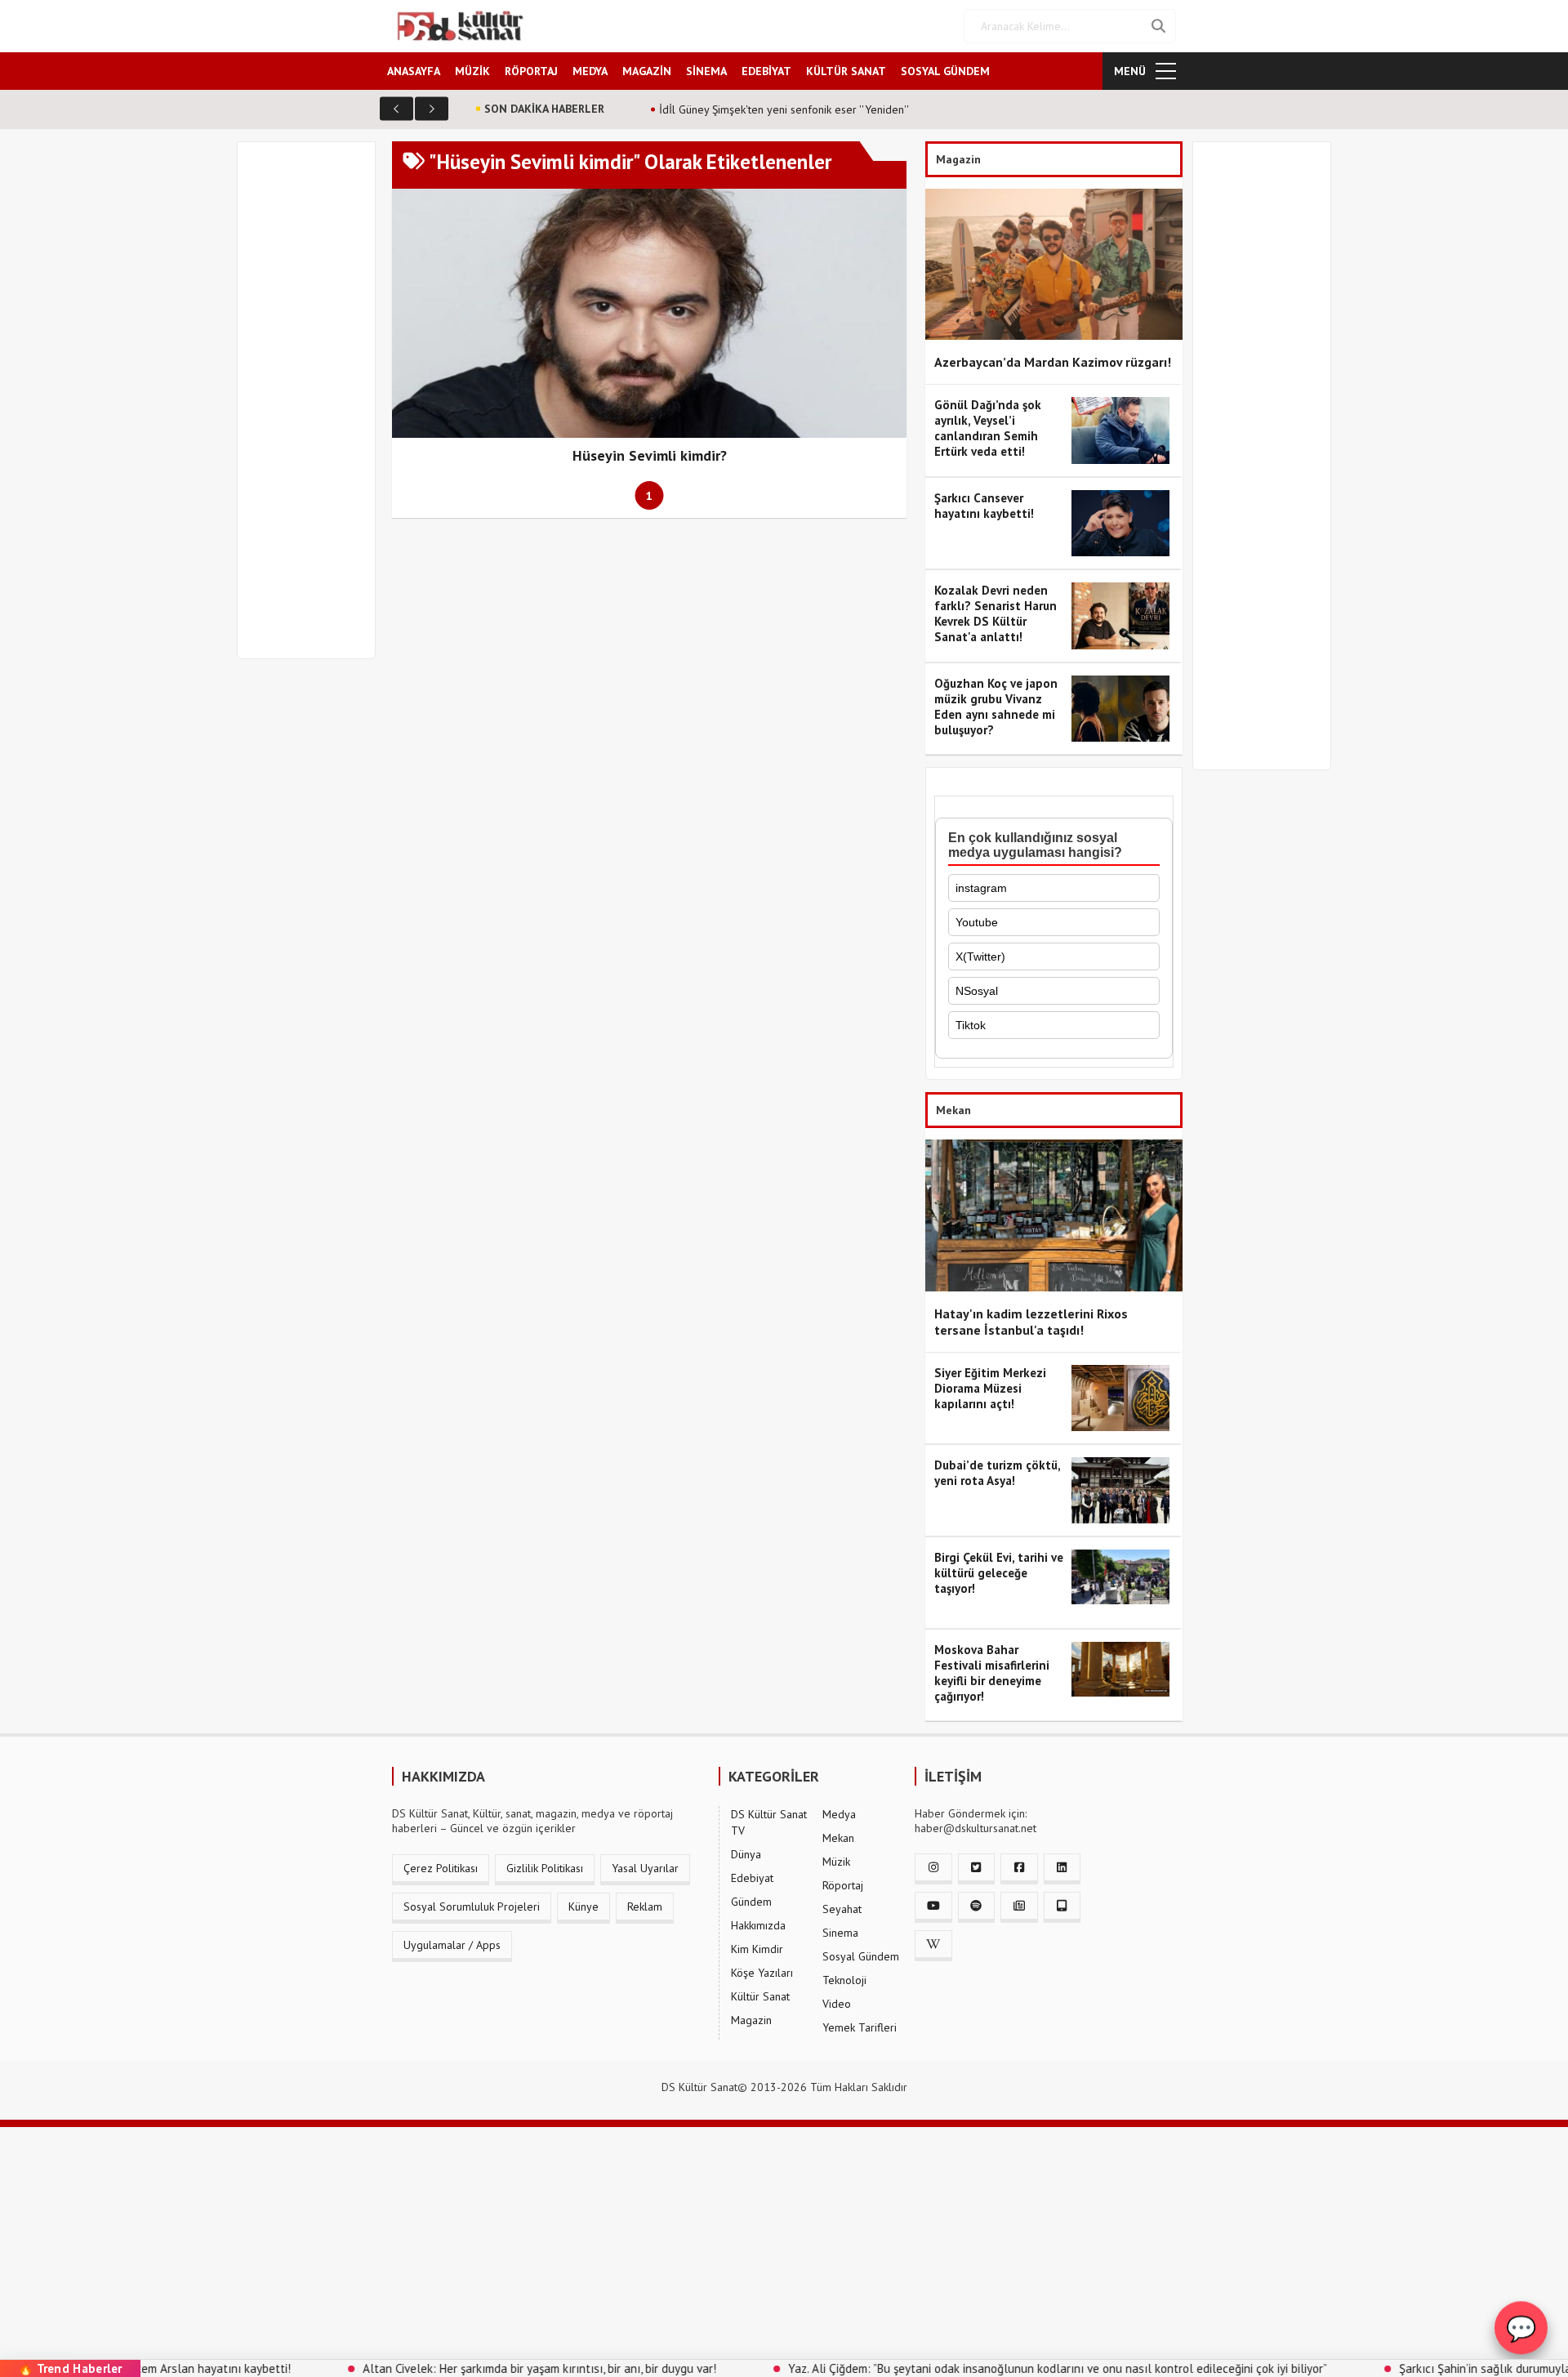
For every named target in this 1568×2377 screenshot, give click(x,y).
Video (837, 2004)
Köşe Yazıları (762, 1973)
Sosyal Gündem (861, 1956)
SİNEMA (706, 71)
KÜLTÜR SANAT (846, 71)
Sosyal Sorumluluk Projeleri (472, 1907)
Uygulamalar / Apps (452, 1945)
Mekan (838, 1838)
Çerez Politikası (441, 1868)
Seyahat (842, 1909)
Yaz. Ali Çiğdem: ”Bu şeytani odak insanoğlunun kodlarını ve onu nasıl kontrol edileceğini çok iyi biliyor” (971, 2368)
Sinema (840, 1933)
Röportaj (843, 1885)
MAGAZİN (647, 71)
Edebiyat (752, 1878)
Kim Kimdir (757, 1949)
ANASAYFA (414, 71)
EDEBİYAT (766, 71)
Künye (584, 1907)
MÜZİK (472, 71)
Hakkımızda (758, 1925)
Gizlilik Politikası (545, 1868)
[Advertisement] (314, 410)
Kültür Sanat (760, 1996)
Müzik (836, 1862)
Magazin (751, 2020)
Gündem (751, 1902)
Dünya (746, 1854)
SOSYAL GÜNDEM (945, 71)
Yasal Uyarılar (645, 1868)
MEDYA (590, 71)
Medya (839, 1814)
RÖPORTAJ (531, 71)
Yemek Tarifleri (860, 2027)
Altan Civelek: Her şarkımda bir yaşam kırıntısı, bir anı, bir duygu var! (453, 2368)
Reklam (645, 1907)
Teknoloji (844, 1980)
